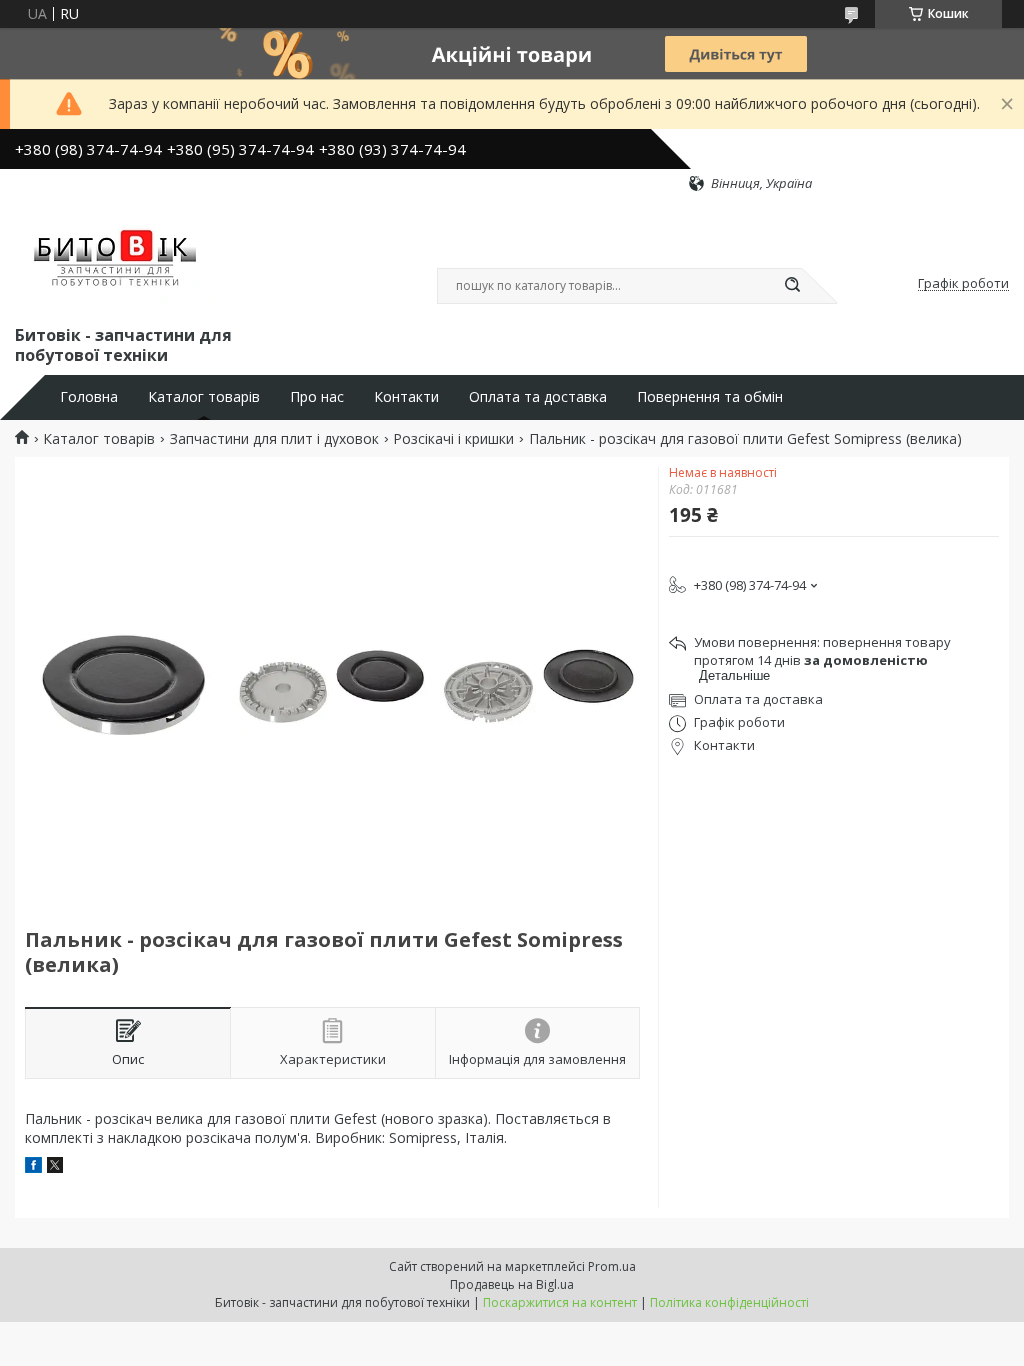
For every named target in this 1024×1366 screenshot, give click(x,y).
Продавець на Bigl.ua (512, 1284)
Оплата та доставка (538, 397)
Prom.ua (612, 1266)
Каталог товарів (204, 397)
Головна (89, 397)
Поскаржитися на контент (560, 1302)
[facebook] (33, 1167)
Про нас (317, 397)
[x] (55, 1167)
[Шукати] (792, 286)
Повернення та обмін (710, 397)
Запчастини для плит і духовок (274, 439)
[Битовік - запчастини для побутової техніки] (117, 257)
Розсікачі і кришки (453, 439)
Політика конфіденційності (729, 1302)
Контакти (406, 397)
